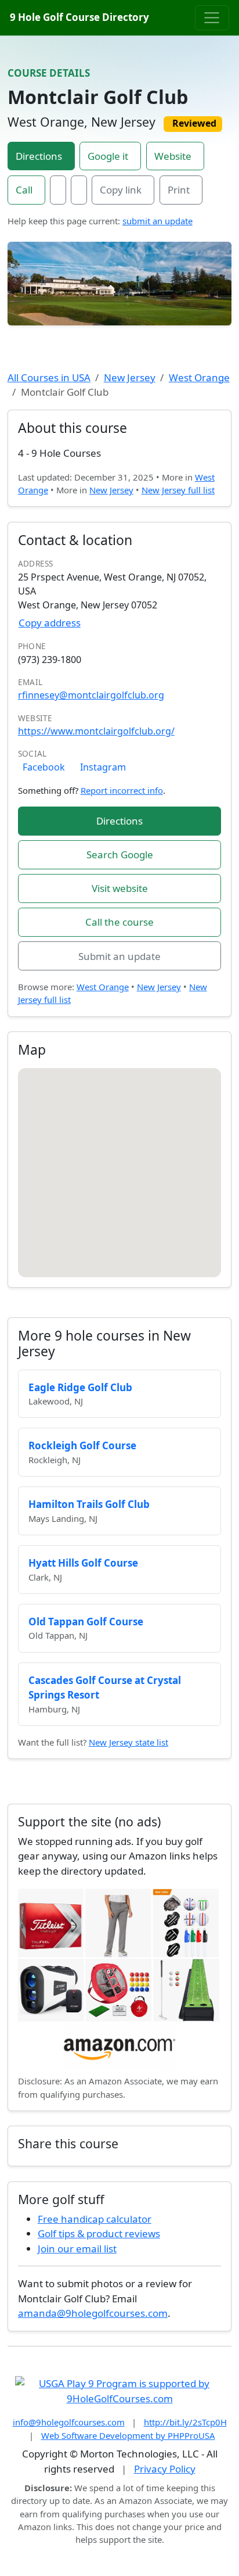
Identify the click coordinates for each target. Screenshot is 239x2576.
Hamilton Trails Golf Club (89, 1504)
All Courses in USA (49, 377)
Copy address (50, 623)
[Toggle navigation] (212, 17)
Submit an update (119, 956)
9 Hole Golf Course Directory (79, 17)
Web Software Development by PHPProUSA (128, 2435)
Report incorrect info (122, 790)
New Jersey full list (178, 490)
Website (173, 156)
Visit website (120, 888)
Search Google (120, 855)
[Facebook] (58, 190)
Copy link (121, 190)
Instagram (103, 767)
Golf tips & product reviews (99, 2233)
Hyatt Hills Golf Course (83, 1563)
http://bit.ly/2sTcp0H (185, 2422)
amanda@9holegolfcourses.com (93, 2313)
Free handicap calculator (95, 2219)
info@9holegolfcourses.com (69, 2422)
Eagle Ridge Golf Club (80, 1387)
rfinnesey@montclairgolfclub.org (91, 695)
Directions (39, 156)
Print (179, 190)
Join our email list (77, 2249)
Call (24, 190)
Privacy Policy (165, 2469)
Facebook (44, 767)
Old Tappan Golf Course (86, 1622)
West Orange (199, 377)
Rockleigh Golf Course (82, 1445)
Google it (108, 156)
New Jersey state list (128, 1742)
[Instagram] (79, 190)
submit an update (157, 221)
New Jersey (130, 377)
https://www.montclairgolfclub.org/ (96, 731)
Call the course (119, 922)
